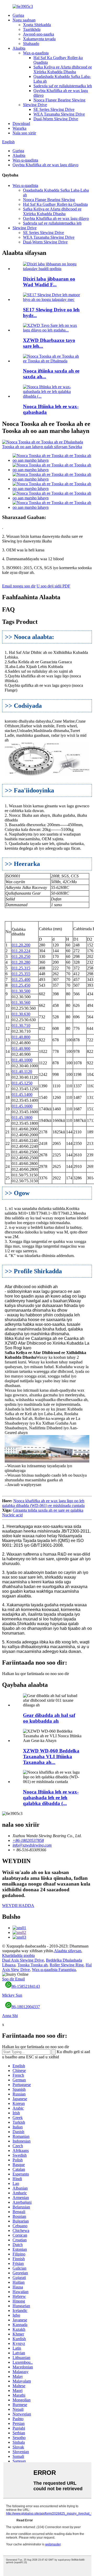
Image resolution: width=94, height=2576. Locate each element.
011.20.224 (21, 951)
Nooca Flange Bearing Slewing (59, 100)
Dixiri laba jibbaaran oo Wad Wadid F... (49, 282)
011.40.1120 (22, 1072)
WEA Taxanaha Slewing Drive (59, 114)
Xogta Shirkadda (37, 25)
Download (21, 124)
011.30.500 (21, 991)
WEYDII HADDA (18, 1906)
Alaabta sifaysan (68, 1951)
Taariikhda (32, 29)
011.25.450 (21, 985)
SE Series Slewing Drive (54, 109)
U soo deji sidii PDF (53, 586)
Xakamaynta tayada (39, 39)
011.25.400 (21, 979)
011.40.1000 (22, 1060)
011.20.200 (21, 945)
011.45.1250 (22, 1083)
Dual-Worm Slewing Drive (56, 119)
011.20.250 (21, 956)
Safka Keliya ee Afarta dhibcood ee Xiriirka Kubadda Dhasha (63, 69)
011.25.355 (21, 974)
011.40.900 (21, 1049)
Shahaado (31, 44)
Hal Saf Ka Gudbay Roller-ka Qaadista (55, 204)
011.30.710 (21, 1026)
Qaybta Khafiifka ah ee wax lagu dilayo (45, 165)
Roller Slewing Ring (67, 1965)
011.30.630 (21, 1014)
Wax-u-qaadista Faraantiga (54, 1970)
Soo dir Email (13, 1979)
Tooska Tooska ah (33, 1965)
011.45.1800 (22, 1118)
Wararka (19, 128)
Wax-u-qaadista (36, 53)
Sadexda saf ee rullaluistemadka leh (63, 86)
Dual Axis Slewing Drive (23, 1960)
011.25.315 (21, 968)
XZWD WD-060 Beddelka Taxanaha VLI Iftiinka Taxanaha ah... (51, 1757)
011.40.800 (21, 1037)
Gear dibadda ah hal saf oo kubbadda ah (49, 1718)
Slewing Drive (35, 105)
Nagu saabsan (24, 20)
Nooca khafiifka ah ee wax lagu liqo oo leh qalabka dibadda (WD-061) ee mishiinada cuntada (43, 1503)
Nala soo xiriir (24, 133)
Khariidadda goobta (18, 1955)
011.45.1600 (22, 1106)
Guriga (18, 15)
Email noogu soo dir (19, 586)
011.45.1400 (22, 1095)
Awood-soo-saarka (39, 34)
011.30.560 (21, 1003)
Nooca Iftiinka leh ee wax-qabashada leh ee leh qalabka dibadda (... (51, 1798)
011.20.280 (21, 962)
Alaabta (19, 48)
